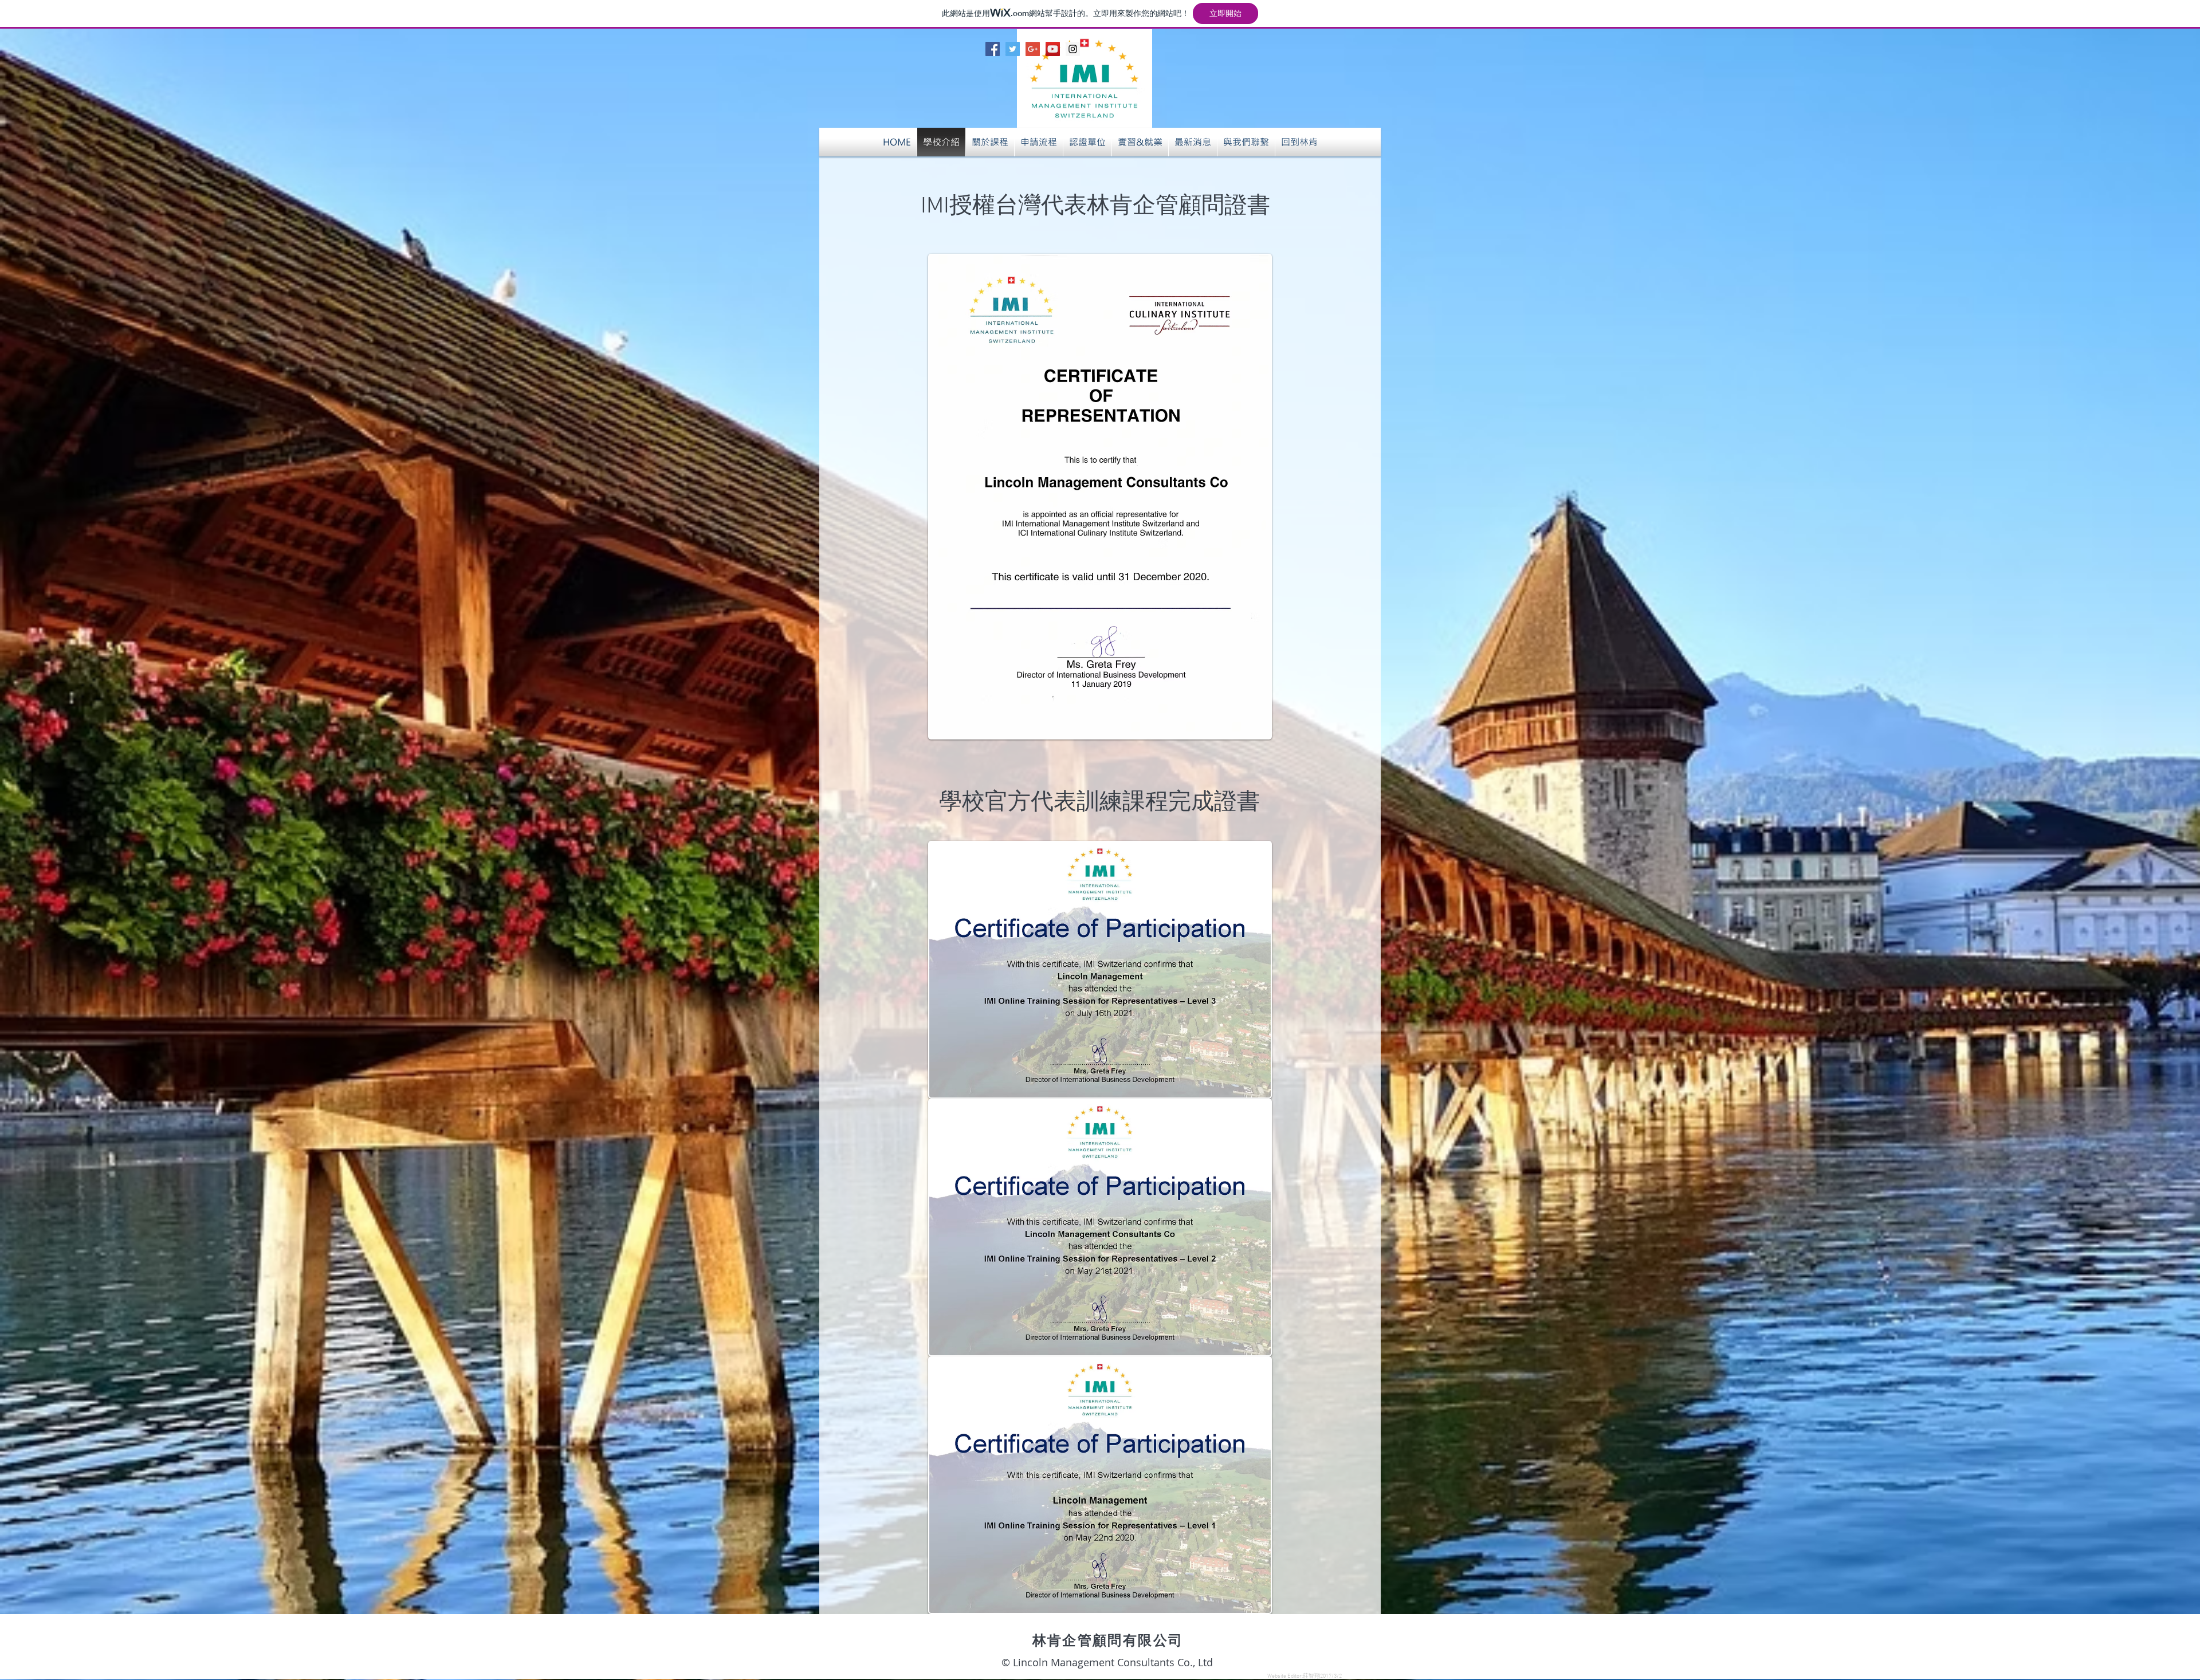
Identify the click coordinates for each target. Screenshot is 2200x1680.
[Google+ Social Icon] (1033, 49)
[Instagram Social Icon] (1073, 49)
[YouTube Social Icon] (1053, 49)
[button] (1193, 142)
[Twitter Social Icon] (1013, 49)
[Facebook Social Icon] (993, 49)
